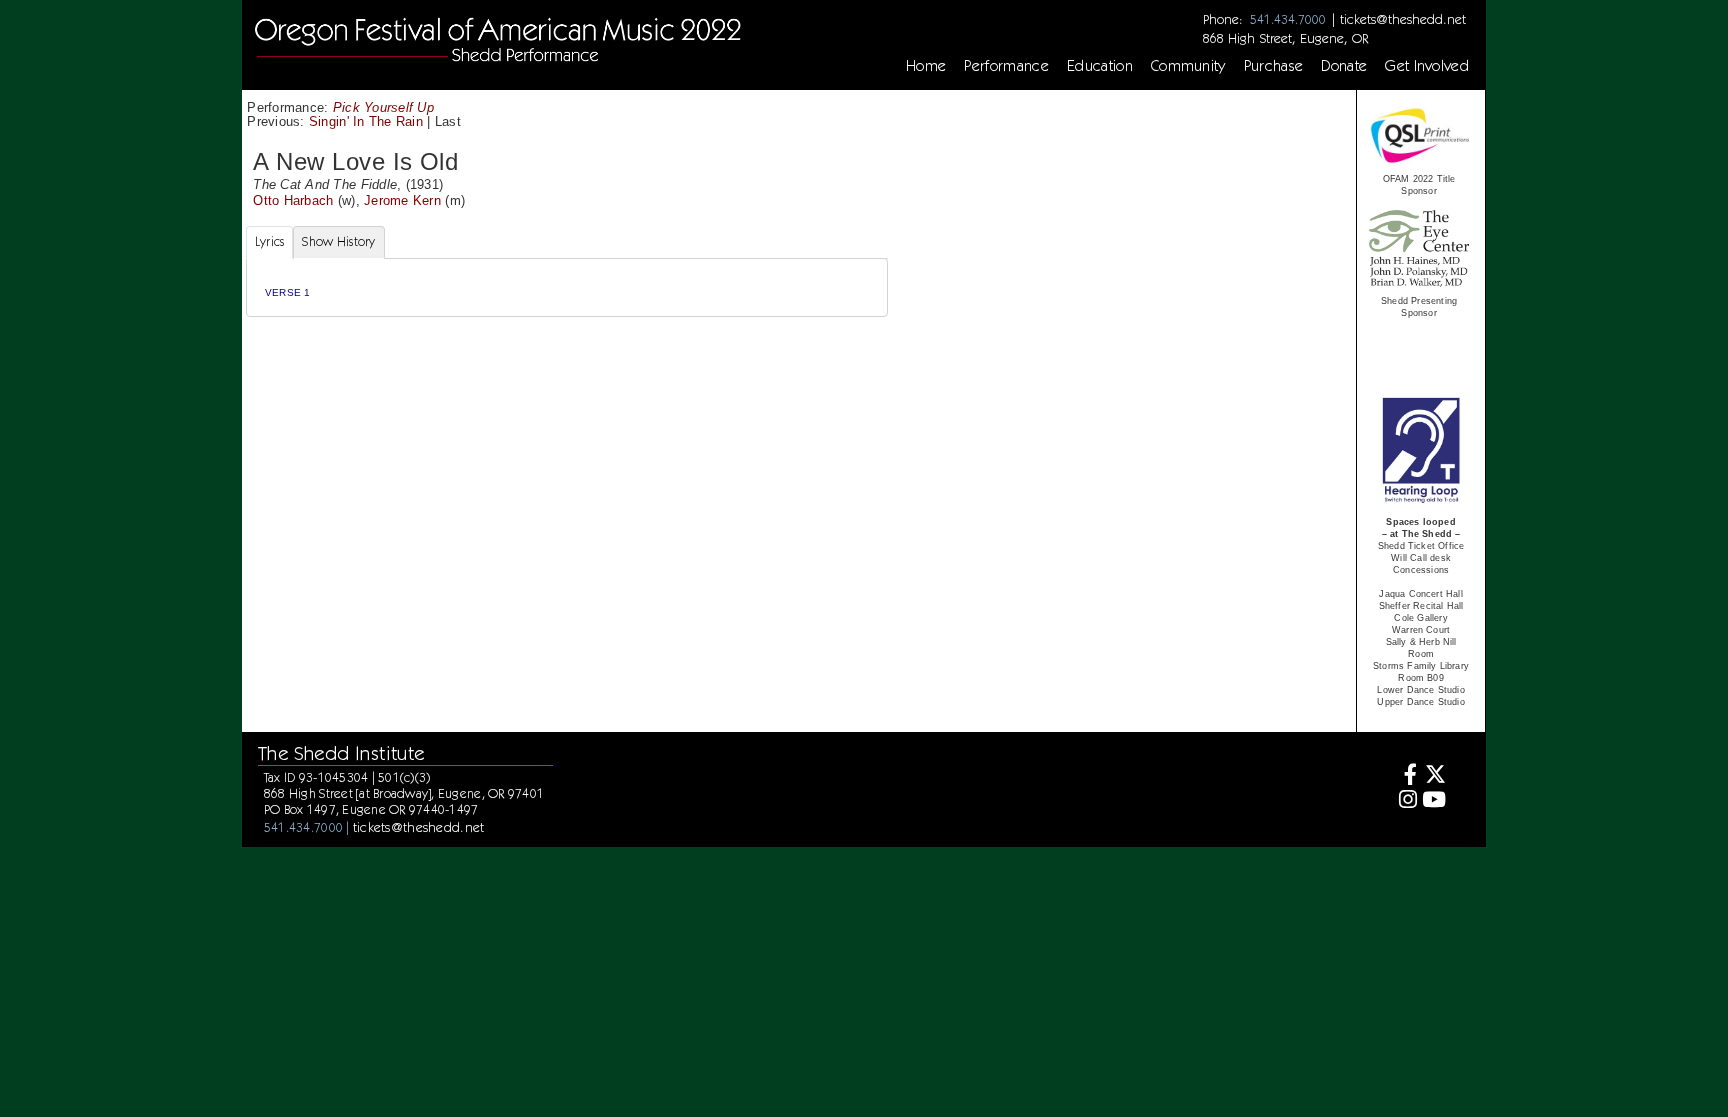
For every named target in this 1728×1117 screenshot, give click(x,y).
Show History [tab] (338, 241)
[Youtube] (1434, 801)
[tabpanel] (567, 287)
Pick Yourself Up (383, 107)
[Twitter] (1434, 776)
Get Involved (1427, 66)
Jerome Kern (402, 200)
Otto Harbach (293, 200)
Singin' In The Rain (366, 121)
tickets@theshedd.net (1403, 19)
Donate (1344, 66)
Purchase (1274, 66)
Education (1100, 66)
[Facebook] (1404, 776)
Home (926, 66)
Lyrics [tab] (270, 241)
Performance (1006, 66)
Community (1188, 66)
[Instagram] (1404, 801)
